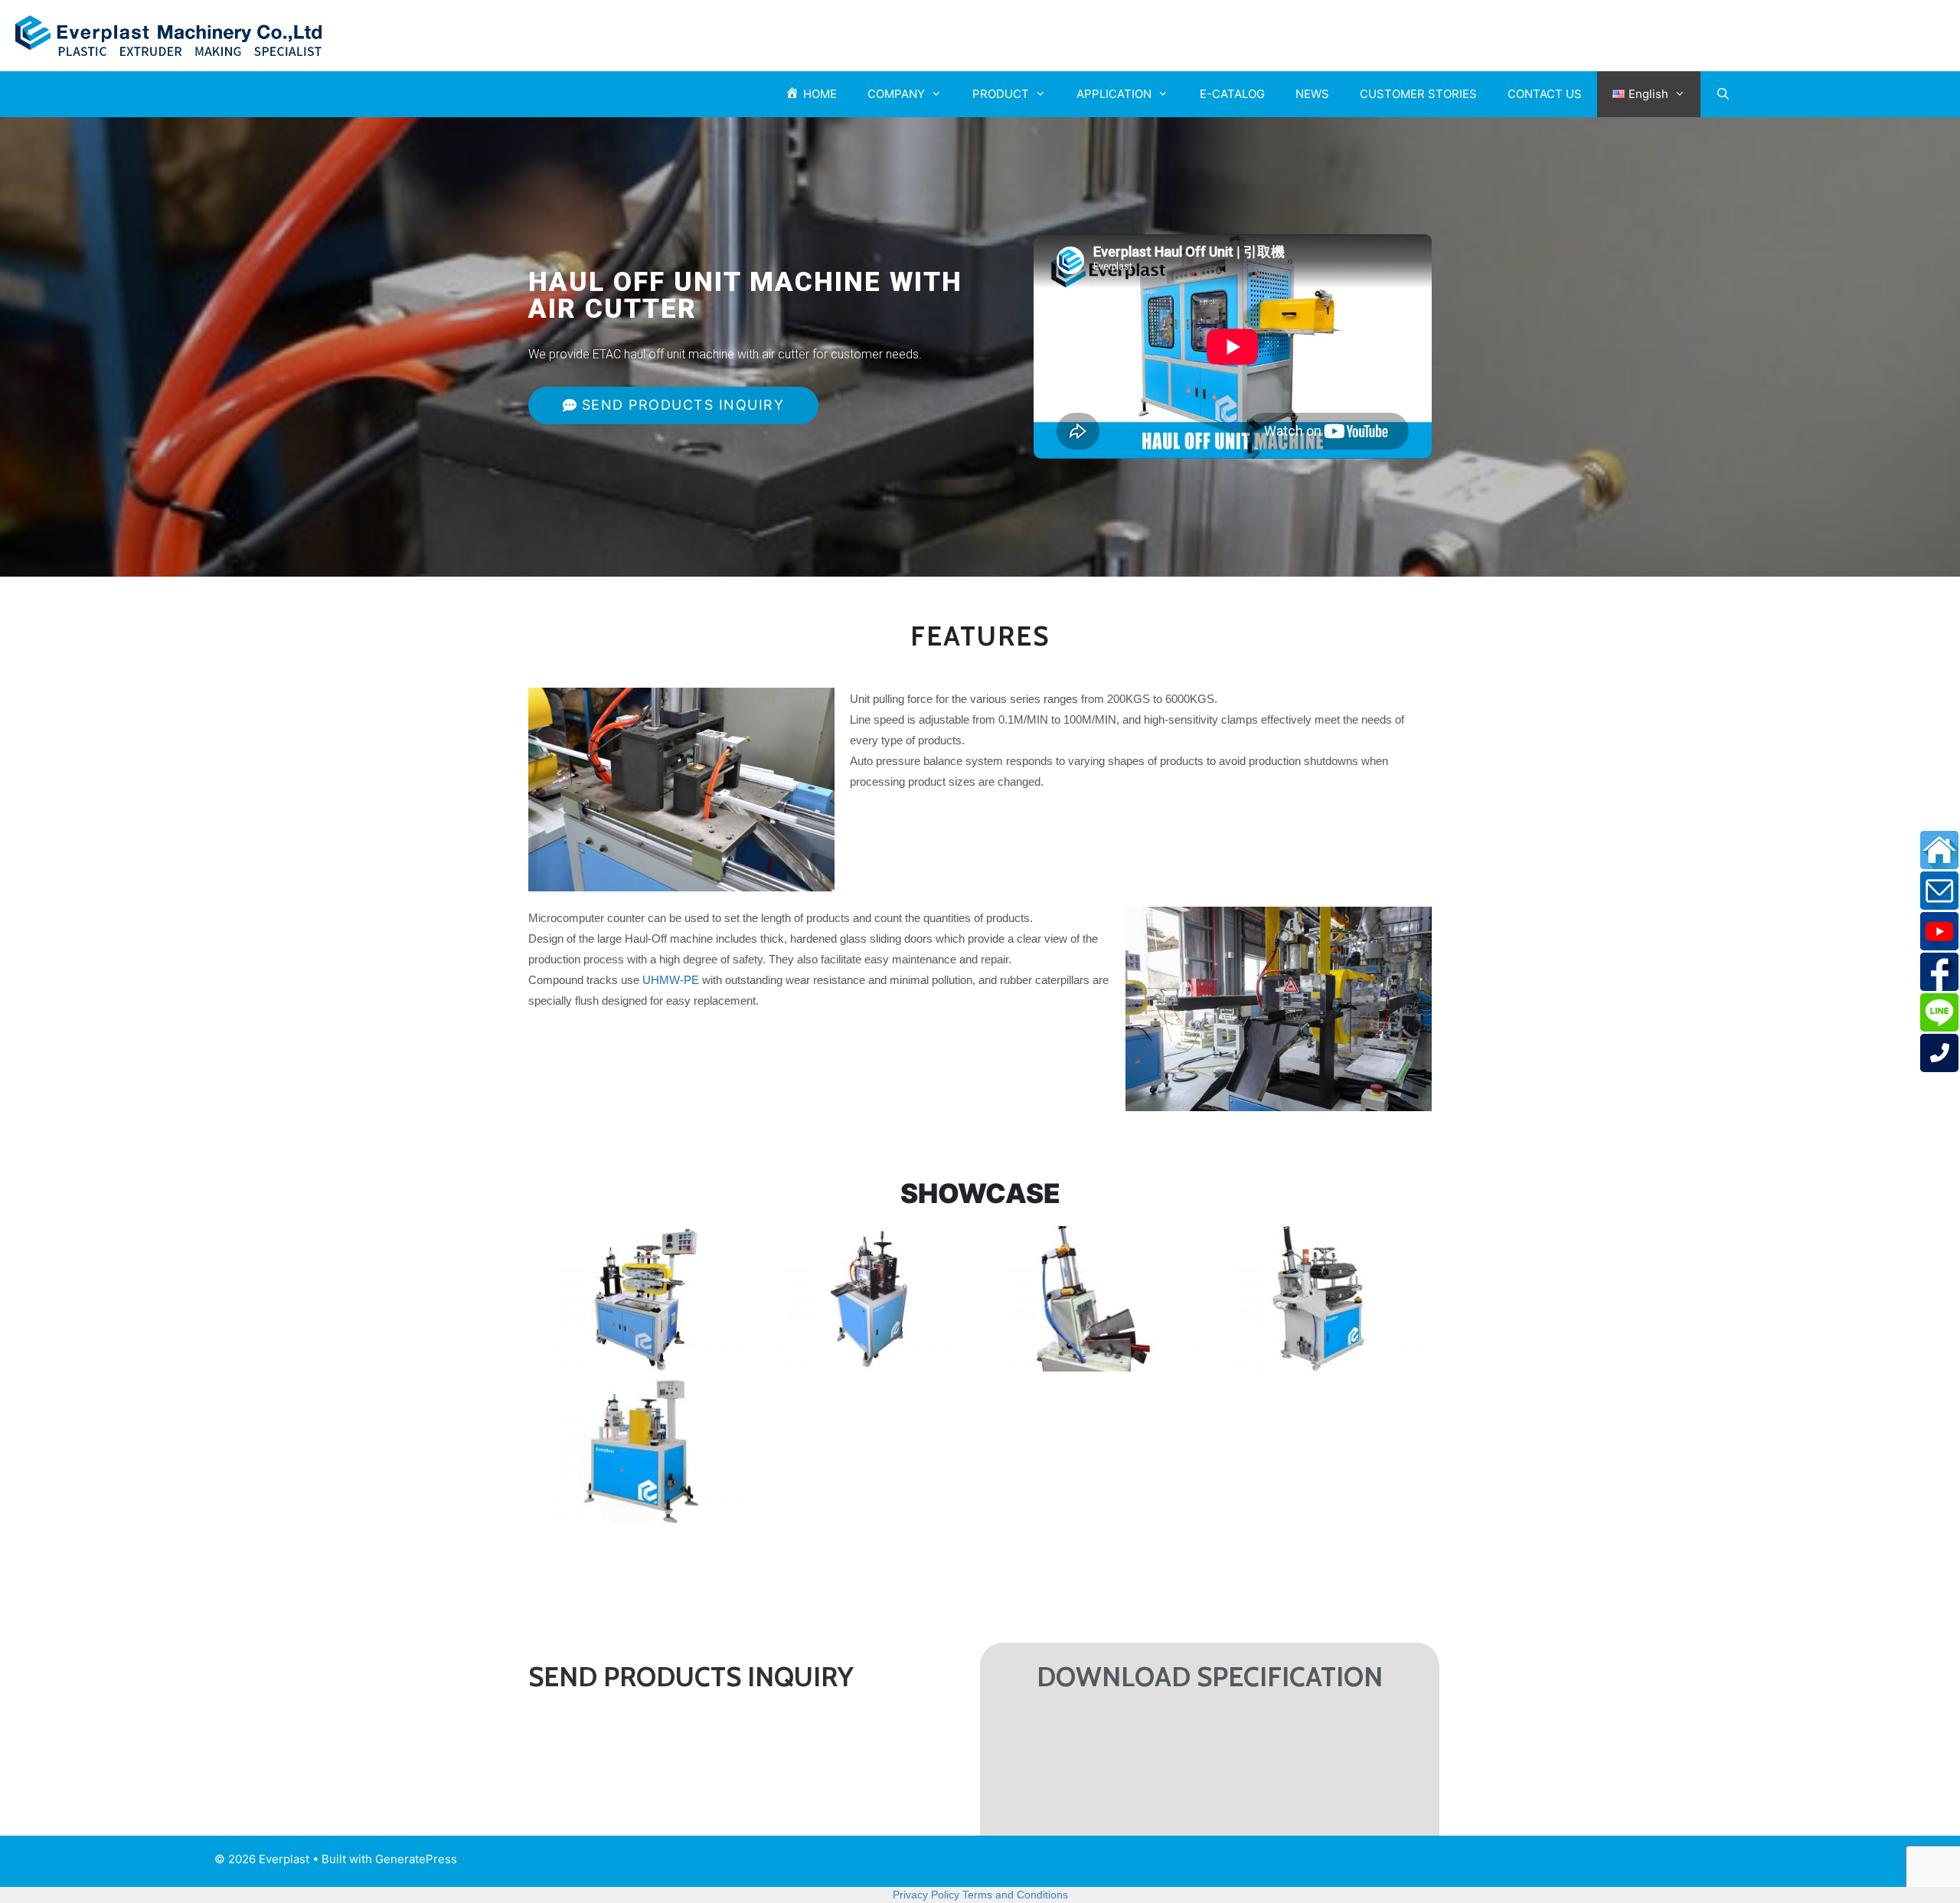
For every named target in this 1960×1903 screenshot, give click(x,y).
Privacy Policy (926, 1895)
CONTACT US (1545, 94)
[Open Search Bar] (1723, 94)
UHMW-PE (671, 980)
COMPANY (896, 94)
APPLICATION (1114, 94)
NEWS (1312, 94)
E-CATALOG (1232, 94)
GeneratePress (416, 1859)
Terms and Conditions (1015, 1895)
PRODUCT (1001, 94)
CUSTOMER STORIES (1418, 94)
